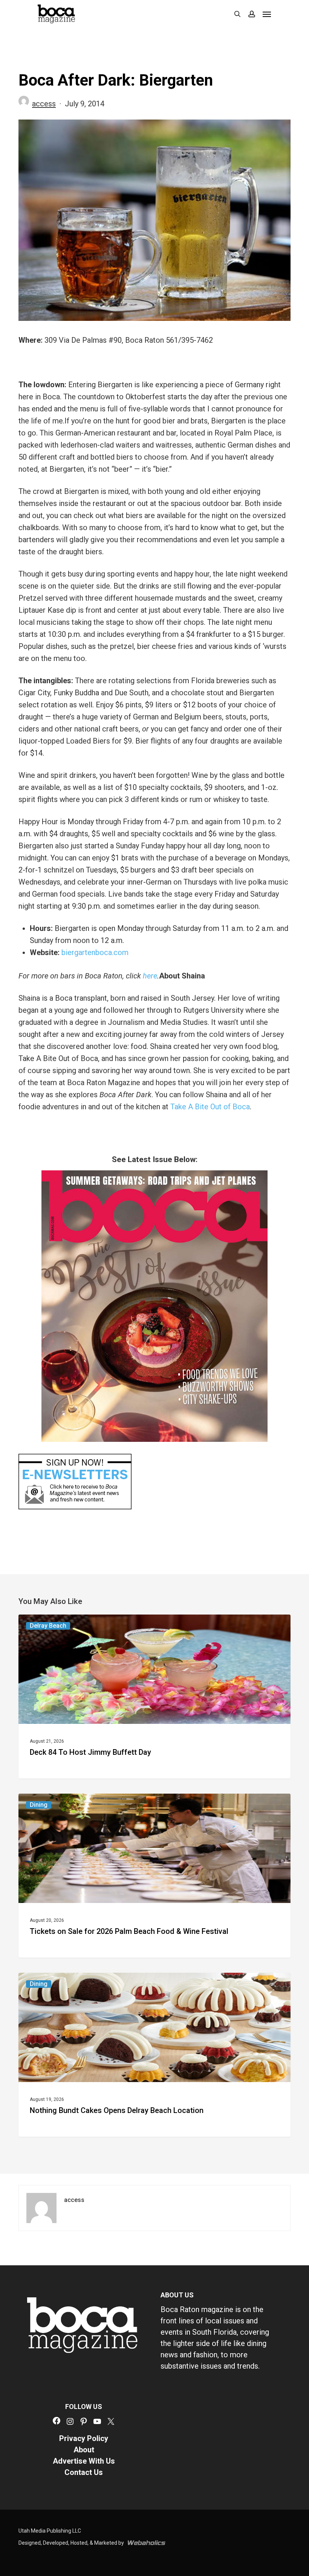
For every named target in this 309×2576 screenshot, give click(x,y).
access (44, 104)
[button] (267, 14)
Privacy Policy (84, 2438)
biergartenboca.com (94, 952)
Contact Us (84, 2472)
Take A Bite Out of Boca (210, 1107)
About (84, 2450)
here (150, 976)
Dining (39, 1805)
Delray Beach (48, 1626)
